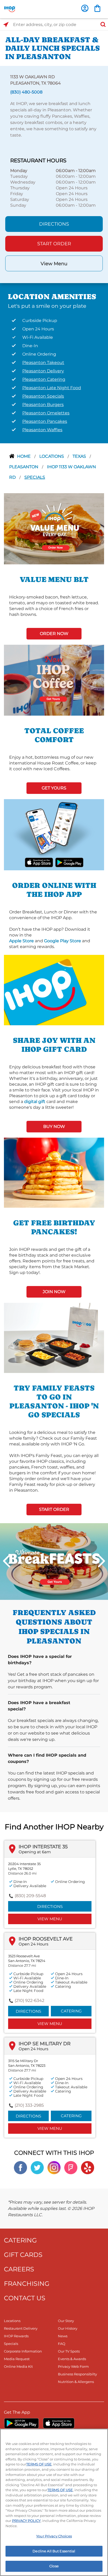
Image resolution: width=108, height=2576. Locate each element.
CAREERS (19, 2269)
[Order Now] (97, 8)
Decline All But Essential (54, 2551)
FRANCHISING (27, 2284)
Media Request (17, 2359)
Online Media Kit (18, 2366)
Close (54, 2566)
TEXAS (80, 456)
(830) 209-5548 (30, 1896)
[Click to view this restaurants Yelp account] (88, 2167)
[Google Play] (21, 2423)
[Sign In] (85, 8)
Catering (71, 2011)
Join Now (54, 1292)
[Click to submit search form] (101, 25)
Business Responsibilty (77, 2374)
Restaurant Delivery (21, 2328)
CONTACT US (25, 2298)
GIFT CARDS (23, 2255)
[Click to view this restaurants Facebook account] (20, 2167)
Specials (35, 477)
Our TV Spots (69, 2351)
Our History (68, 2328)
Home (24, 456)
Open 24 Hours (33, 1944)
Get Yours (54, 788)
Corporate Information (23, 2351)
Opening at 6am (35, 1852)
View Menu (54, 264)
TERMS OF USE (39, 2464)
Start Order (54, 244)
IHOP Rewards (16, 2336)
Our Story (66, 2321)
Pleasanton (24, 467)
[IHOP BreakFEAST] (54, 1561)
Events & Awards (72, 2359)
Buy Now (54, 1126)
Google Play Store (63, 941)
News (63, 2336)
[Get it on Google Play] (69, 862)
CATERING (20, 2240)
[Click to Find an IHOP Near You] (6, 25)
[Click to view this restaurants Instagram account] (54, 2167)
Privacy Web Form (73, 2366)
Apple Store (21, 941)
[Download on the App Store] (39, 862)
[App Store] (59, 2423)
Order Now (54, 634)
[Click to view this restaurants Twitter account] (37, 2167)
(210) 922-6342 (29, 2000)
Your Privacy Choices (54, 2536)
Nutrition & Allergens (76, 2382)
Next (101, 1561)
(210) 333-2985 (29, 2105)
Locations (52, 456)
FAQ (62, 2344)
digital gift (35, 1102)
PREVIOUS (7, 1561)
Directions (54, 224)
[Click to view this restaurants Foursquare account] (71, 2167)
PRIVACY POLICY (26, 2521)
